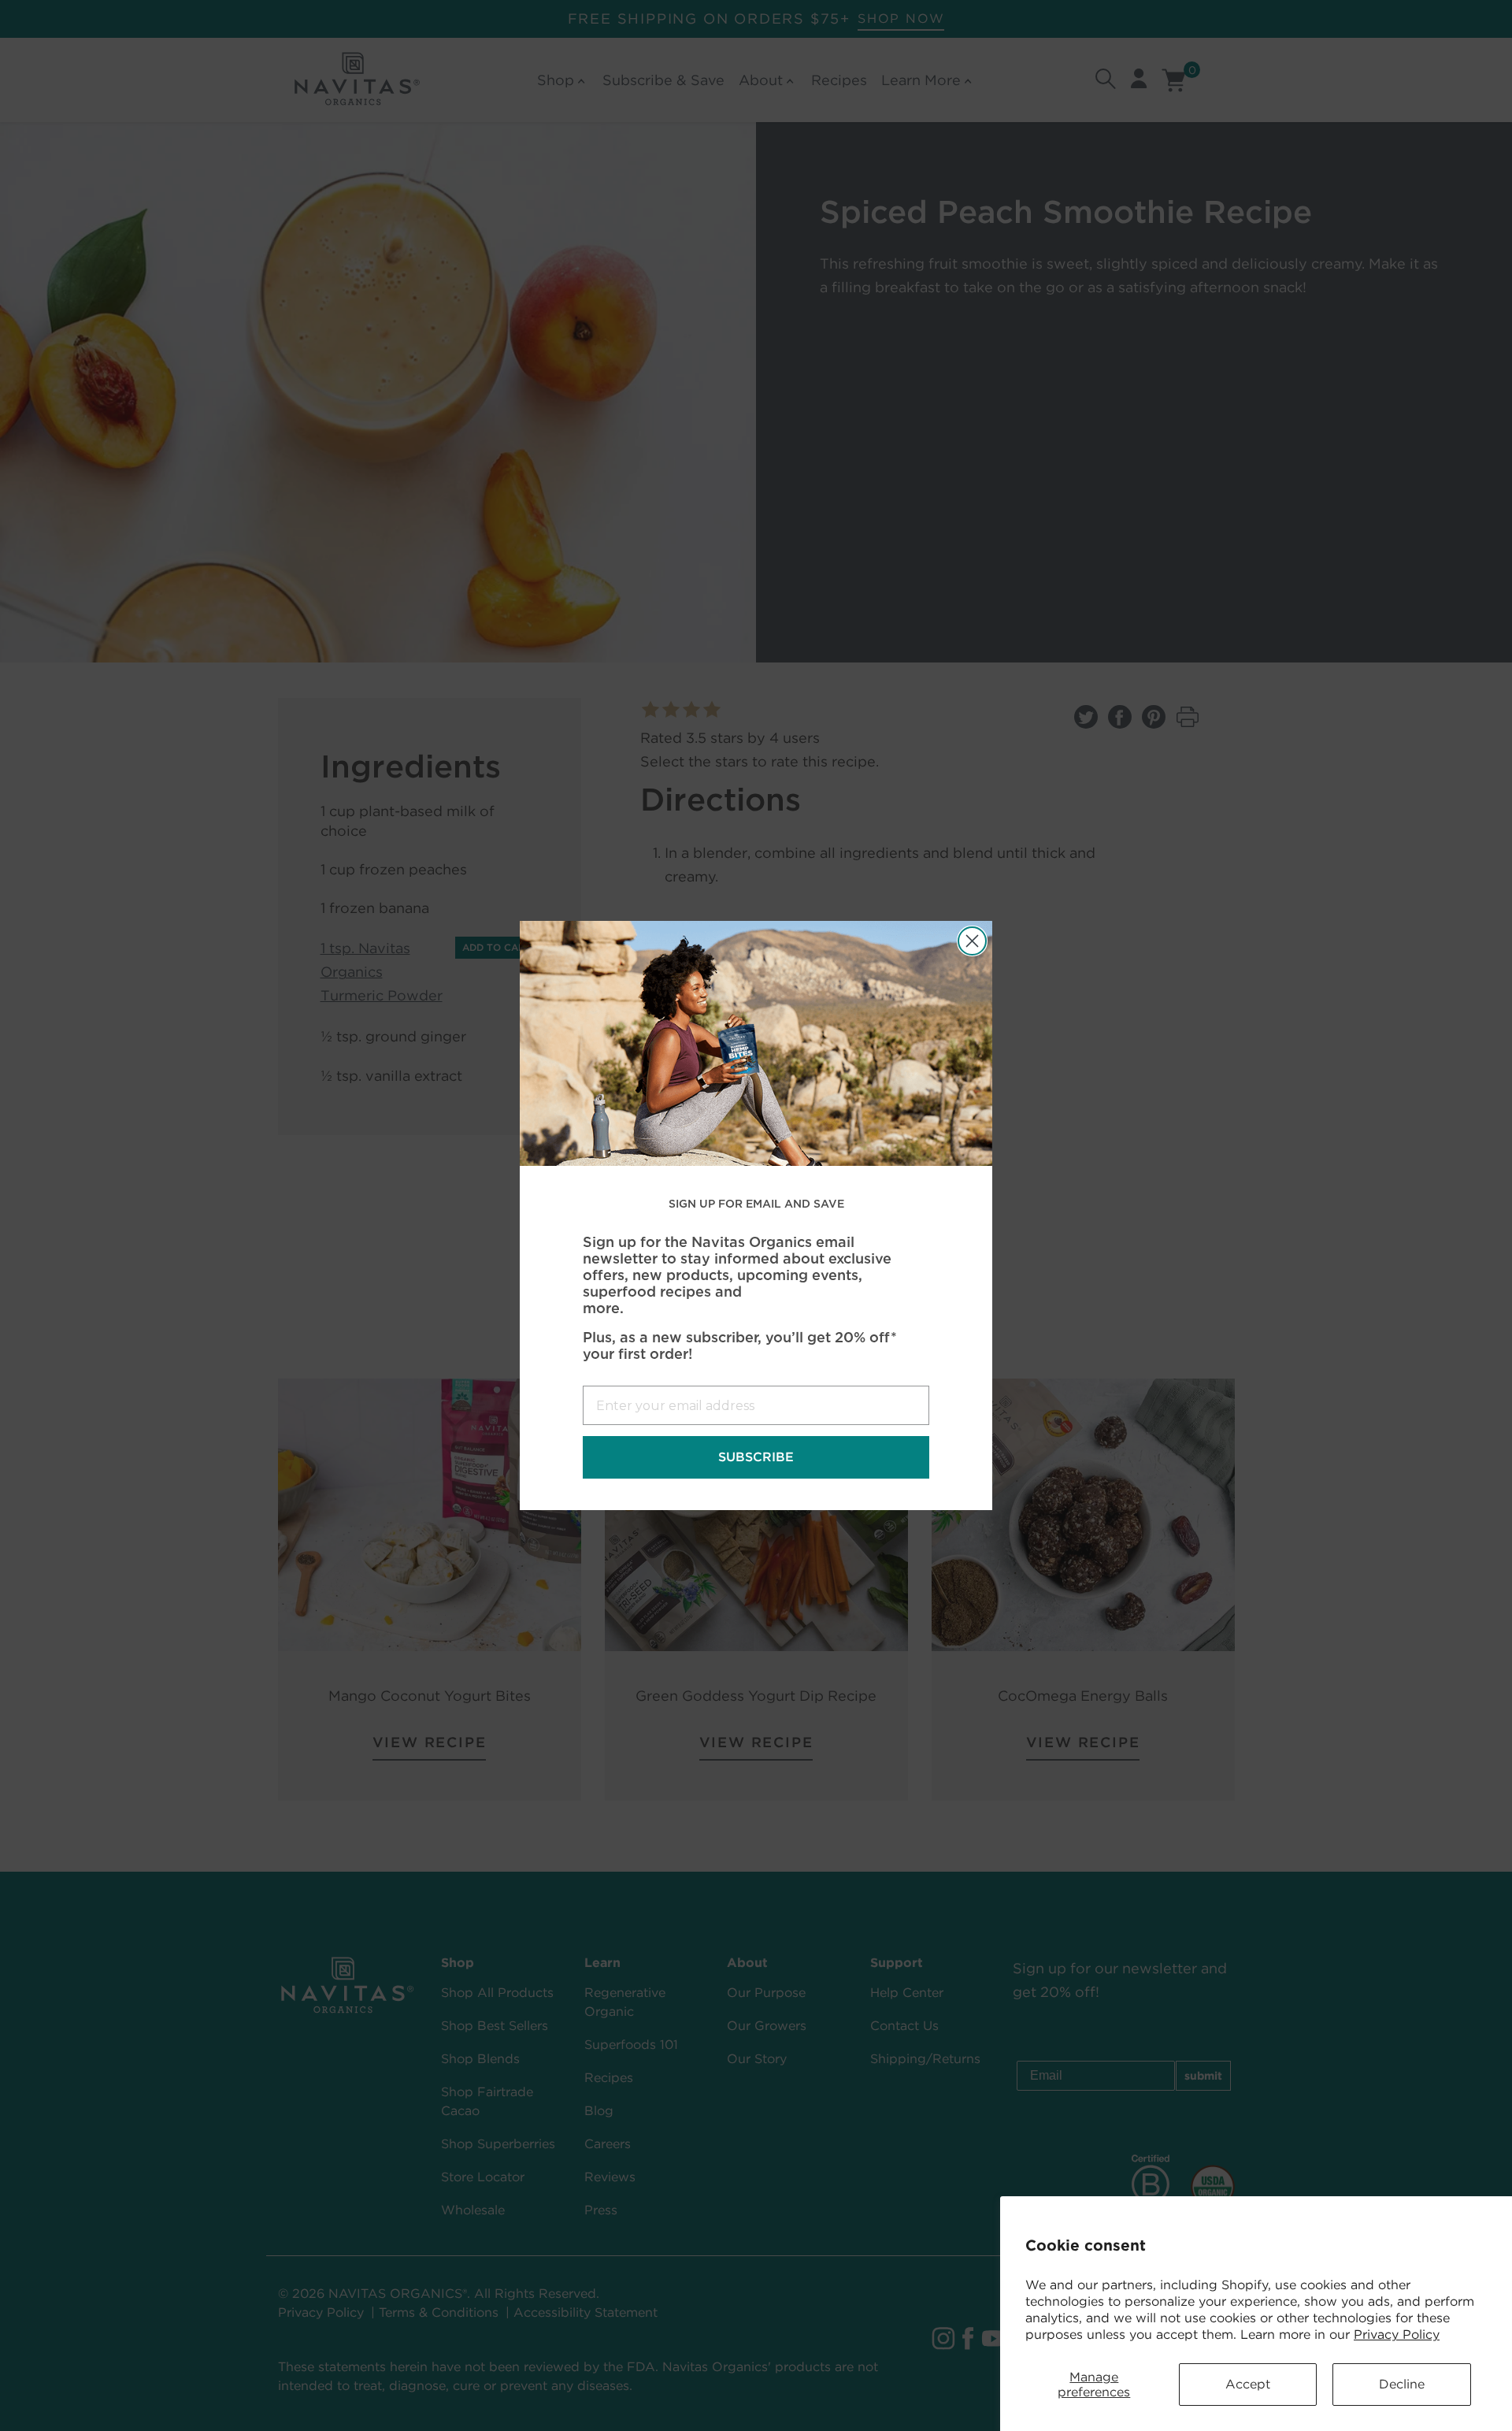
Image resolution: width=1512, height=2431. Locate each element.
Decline (1402, 2384)
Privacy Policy (1397, 2335)
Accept (1248, 2384)
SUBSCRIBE (756, 1457)
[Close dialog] (972, 941)
